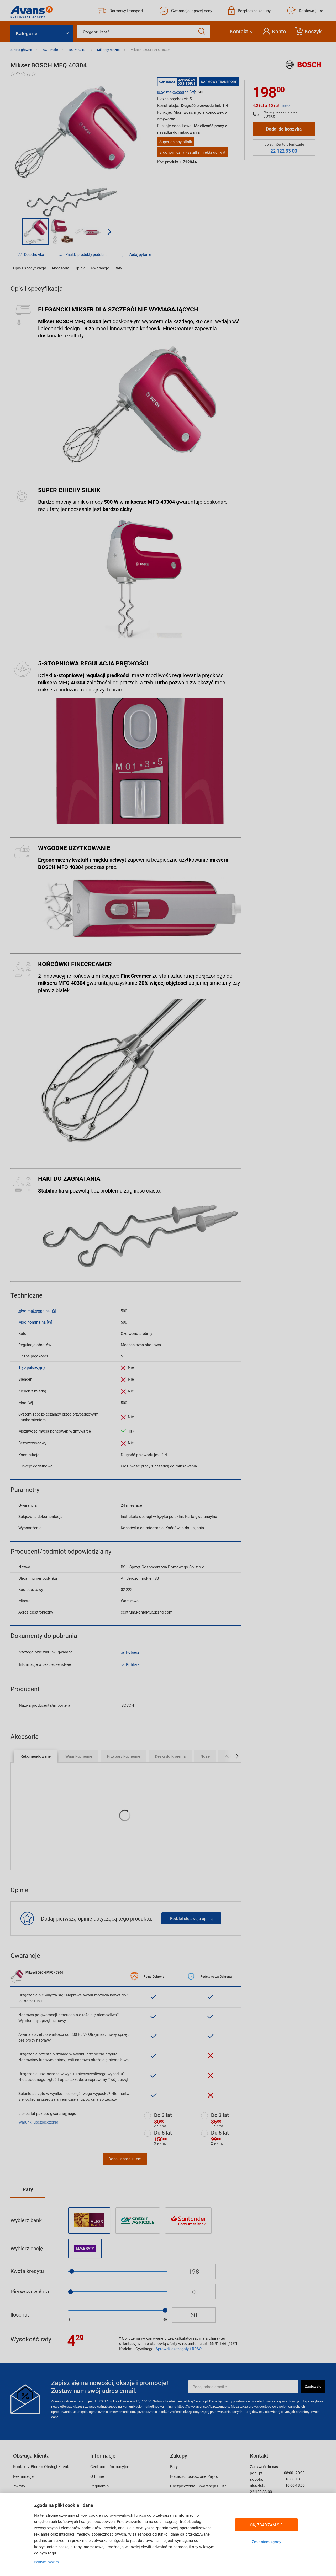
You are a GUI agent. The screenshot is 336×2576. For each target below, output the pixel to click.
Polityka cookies (46, 2562)
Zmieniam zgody (266, 2542)
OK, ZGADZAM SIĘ (266, 2525)
